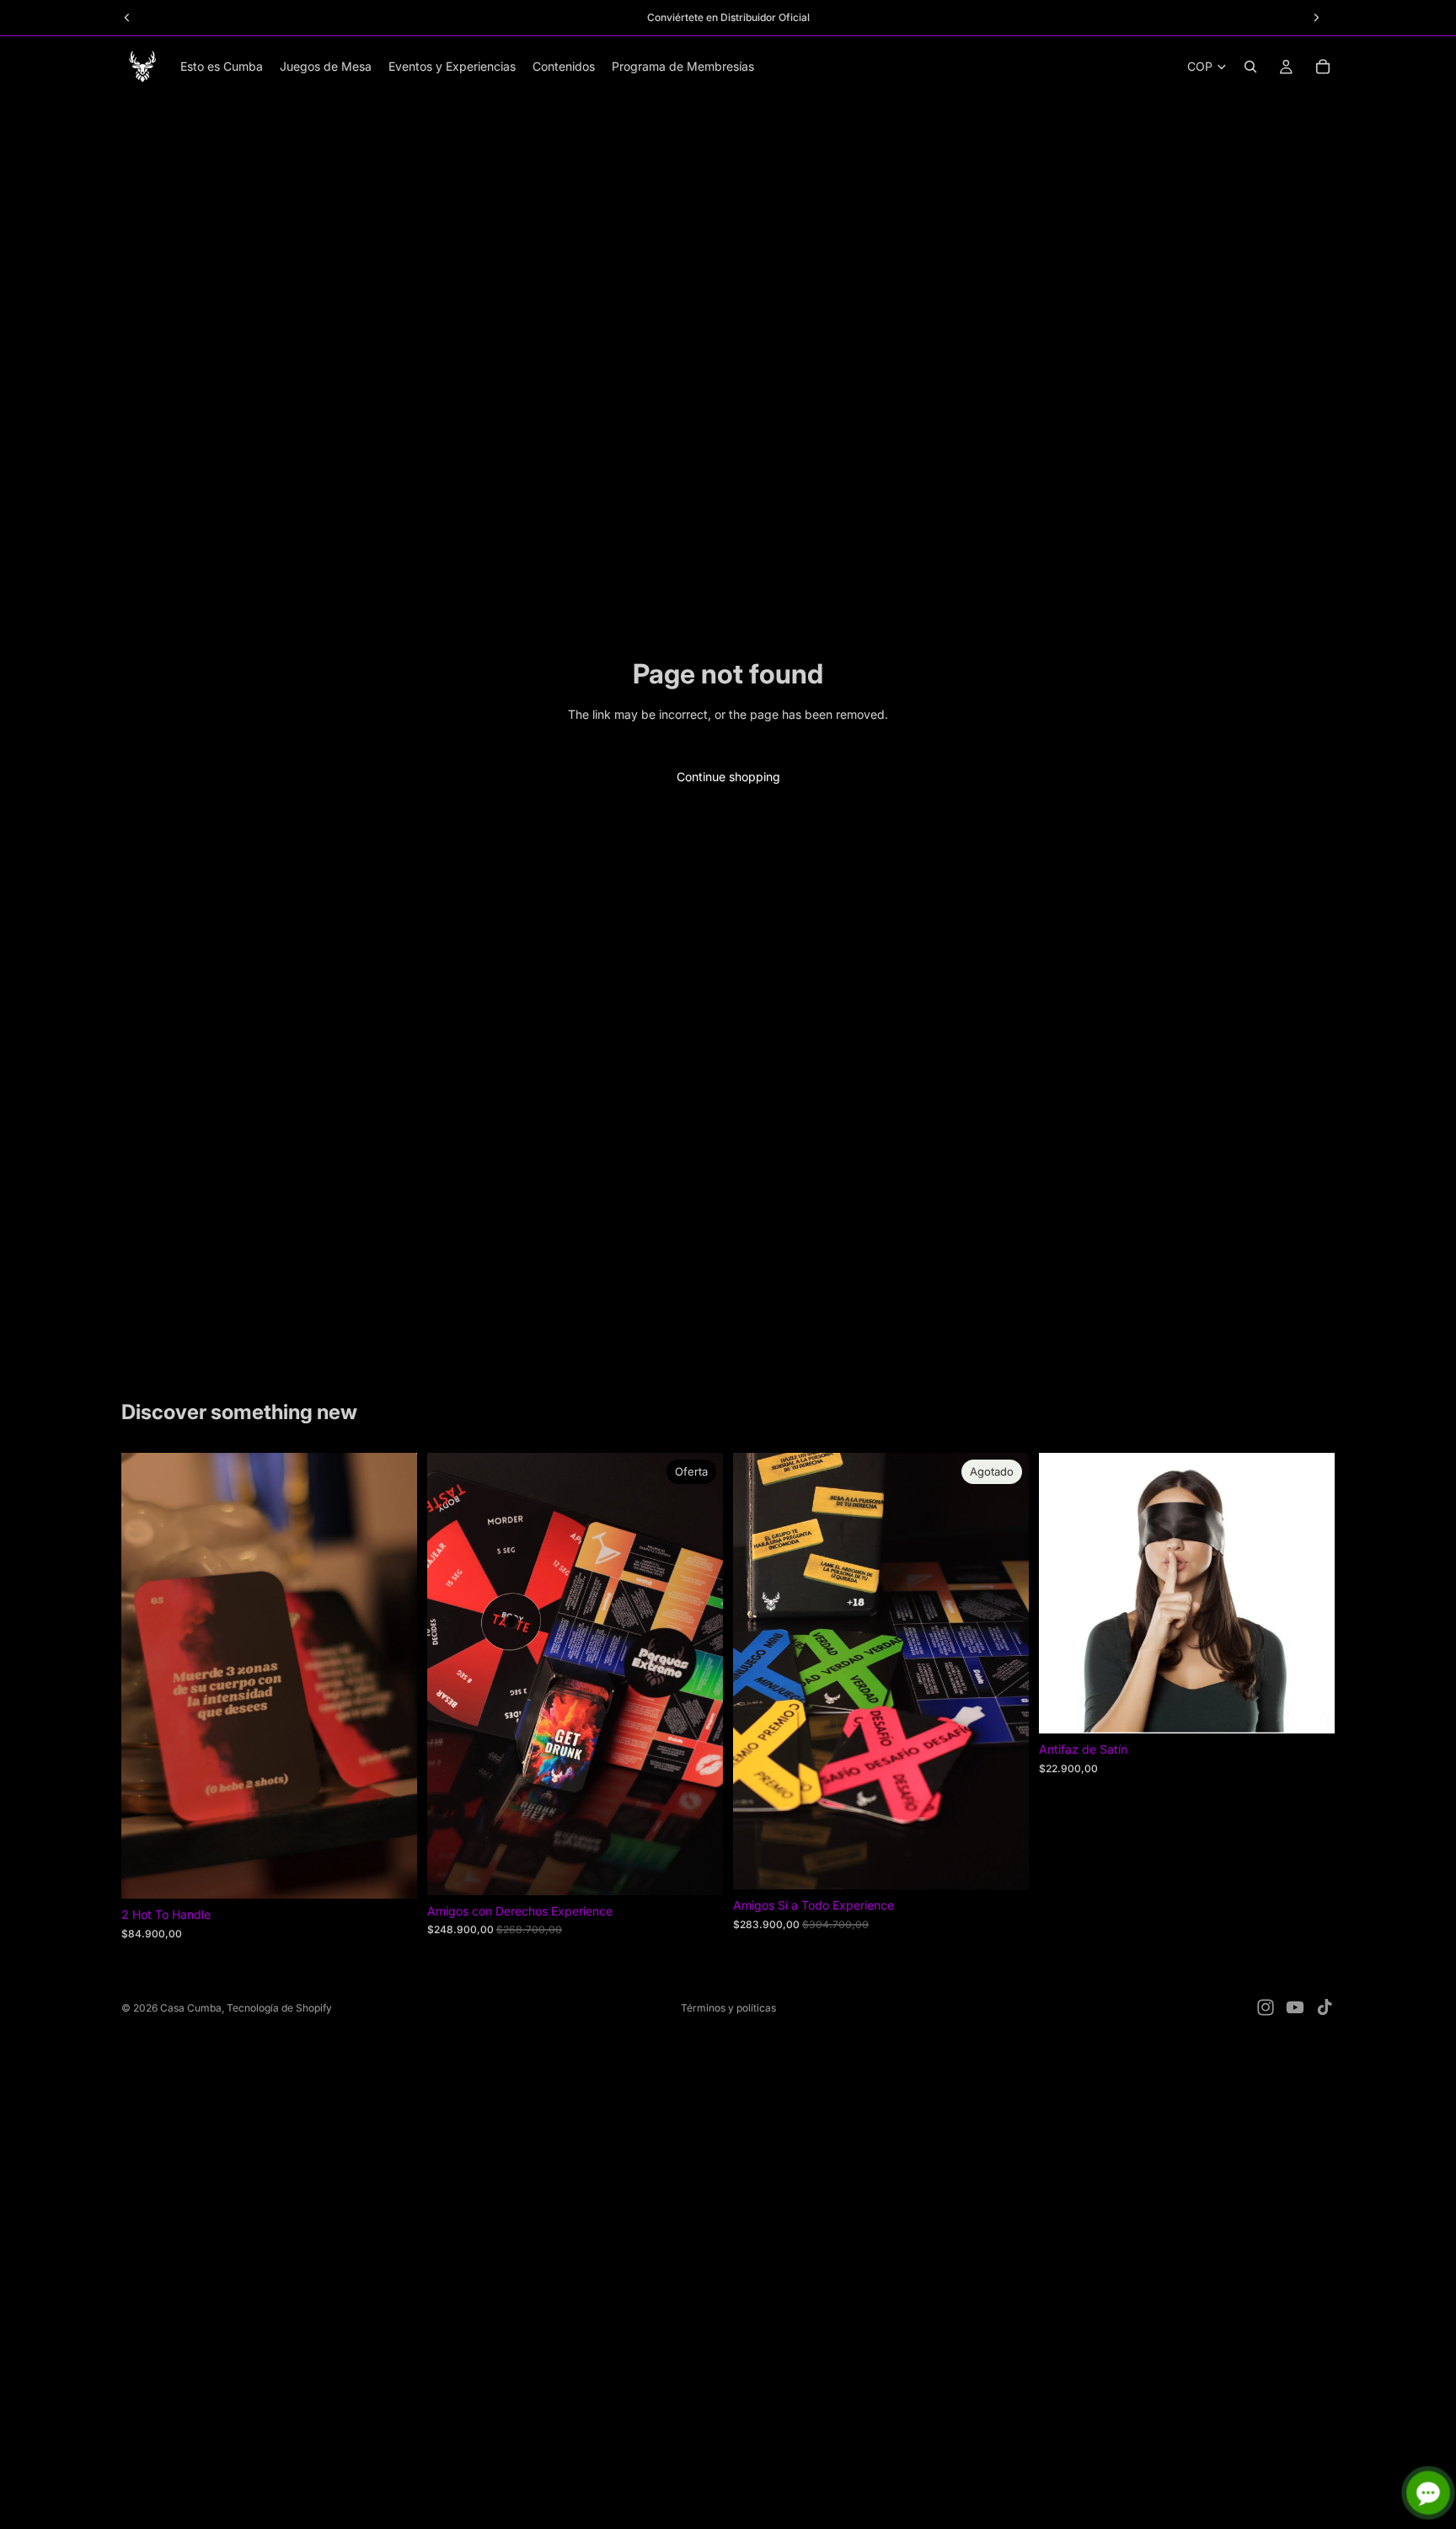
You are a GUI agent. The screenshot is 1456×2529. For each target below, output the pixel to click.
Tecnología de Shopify (279, 2008)
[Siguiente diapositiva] (392, 1676)
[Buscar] (1250, 67)
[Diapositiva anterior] (147, 1676)
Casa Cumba (191, 2008)
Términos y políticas (728, 2008)
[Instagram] (1266, 2007)
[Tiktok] (1325, 2007)
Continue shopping (728, 777)
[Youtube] (1295, 2007)
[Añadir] (391, 1873)
